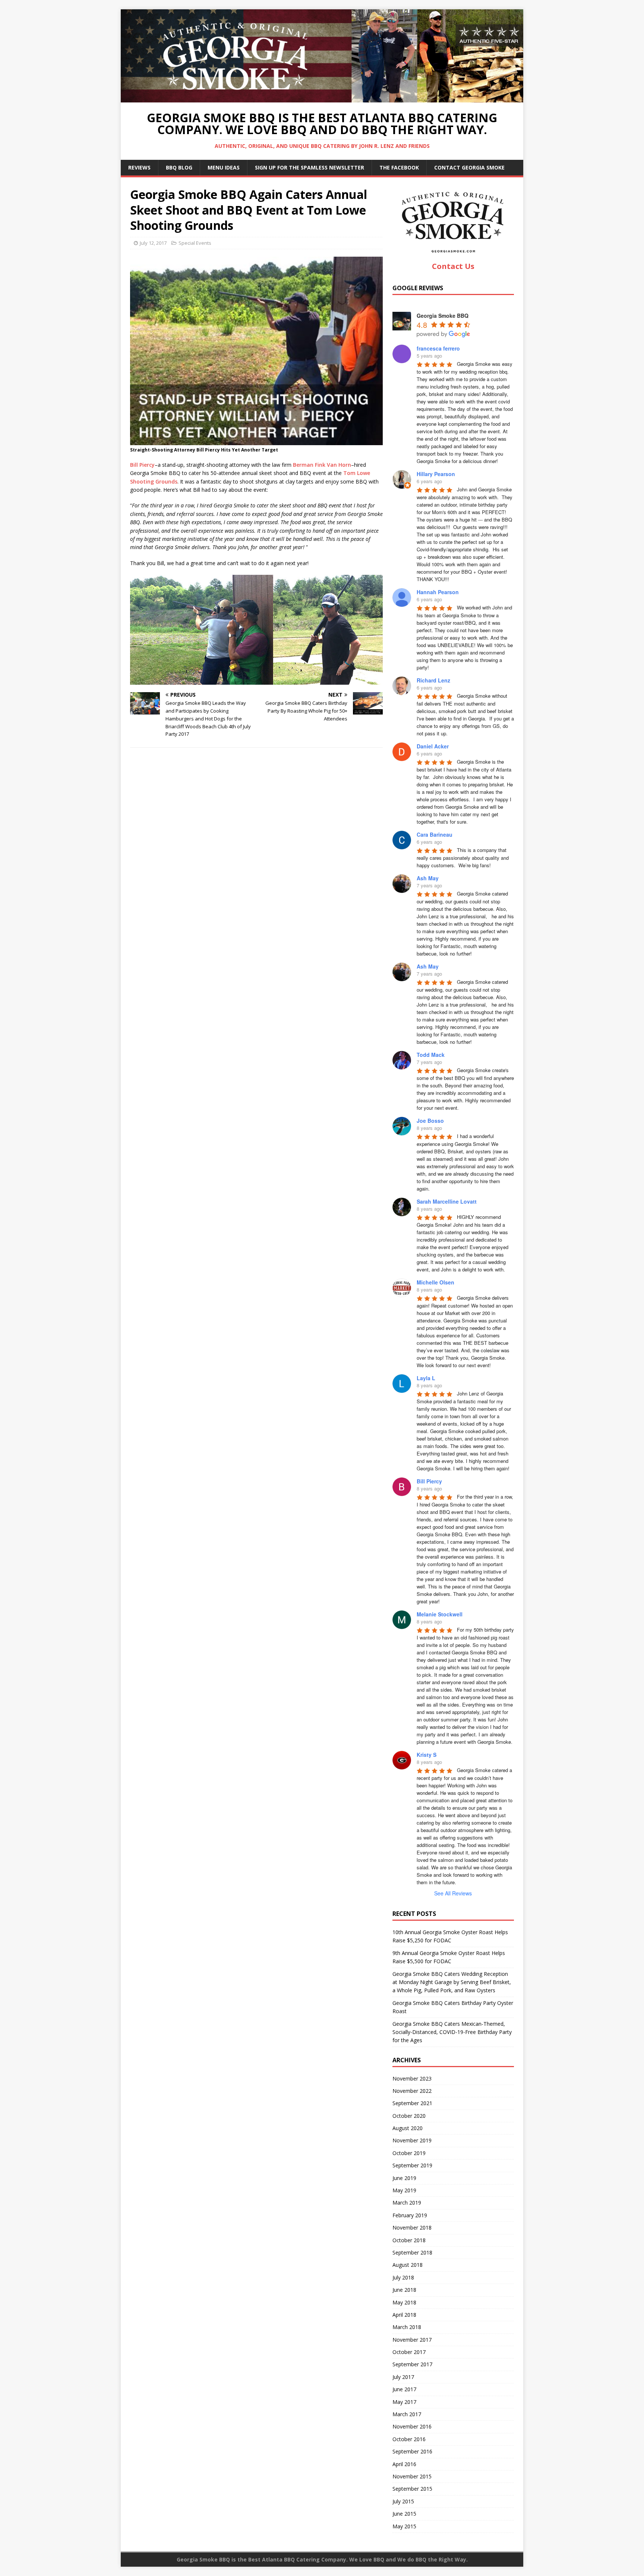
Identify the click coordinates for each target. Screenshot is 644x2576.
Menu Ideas (224, 167)
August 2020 (408, 2128)
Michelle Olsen (435, 1282)
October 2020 (409, 2116)
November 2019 (412, 2140)
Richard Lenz (433, 680)
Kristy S (427, 1755)
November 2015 (412, 2476)
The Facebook (399, 167)
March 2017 (407, 2414)
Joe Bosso (430, 1121)
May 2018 (404, 2302)
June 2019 (404, 2178)
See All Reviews (453, 1893)
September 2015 (412, 2489)
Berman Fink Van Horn (322, 465)
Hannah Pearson (438, 592)
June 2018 (404, 2290)
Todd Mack (431, 1055)
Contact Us (453, 266)
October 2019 (409, 2153)
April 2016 (404, 2464)
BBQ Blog (179, 167)
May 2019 (404, 2190)
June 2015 (404, 2514)
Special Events (195, 243)
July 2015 (403, 2501)
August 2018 (408, 2265)
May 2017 (404, 2402)
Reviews (139, 167)
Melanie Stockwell (440, 1614)
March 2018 (407, 2327)
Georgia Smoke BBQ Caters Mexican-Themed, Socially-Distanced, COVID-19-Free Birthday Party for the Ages (452, 2032)
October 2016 (409, 2439)
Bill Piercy (142, 465)
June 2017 (404, 2389)
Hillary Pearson (436, 474)
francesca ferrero (438, 348)
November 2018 (412, 2228)
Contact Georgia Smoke (469, 167)
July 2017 (403, 2377)
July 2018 (403, 2277)
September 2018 (412, 2252)
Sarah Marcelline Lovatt (447, 1201)
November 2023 (412, 2078)
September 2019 (412, 2165)
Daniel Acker (433, 746)
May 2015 (404, 2526)
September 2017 (412, 2364)
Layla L (426, 1378)
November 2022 (412, 2091)
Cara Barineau (435, 834)
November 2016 (412, 2426)
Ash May (428, 878)
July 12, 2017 (153, 243)
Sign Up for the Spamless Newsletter (310, 167)
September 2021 (412, 2103)
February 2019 (410, 2215)
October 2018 (409, 2240)
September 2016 (412, 2451)
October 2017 (409, 2352)
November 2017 (412, 2340)
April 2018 (404, 2315)
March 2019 (407, 2203)
